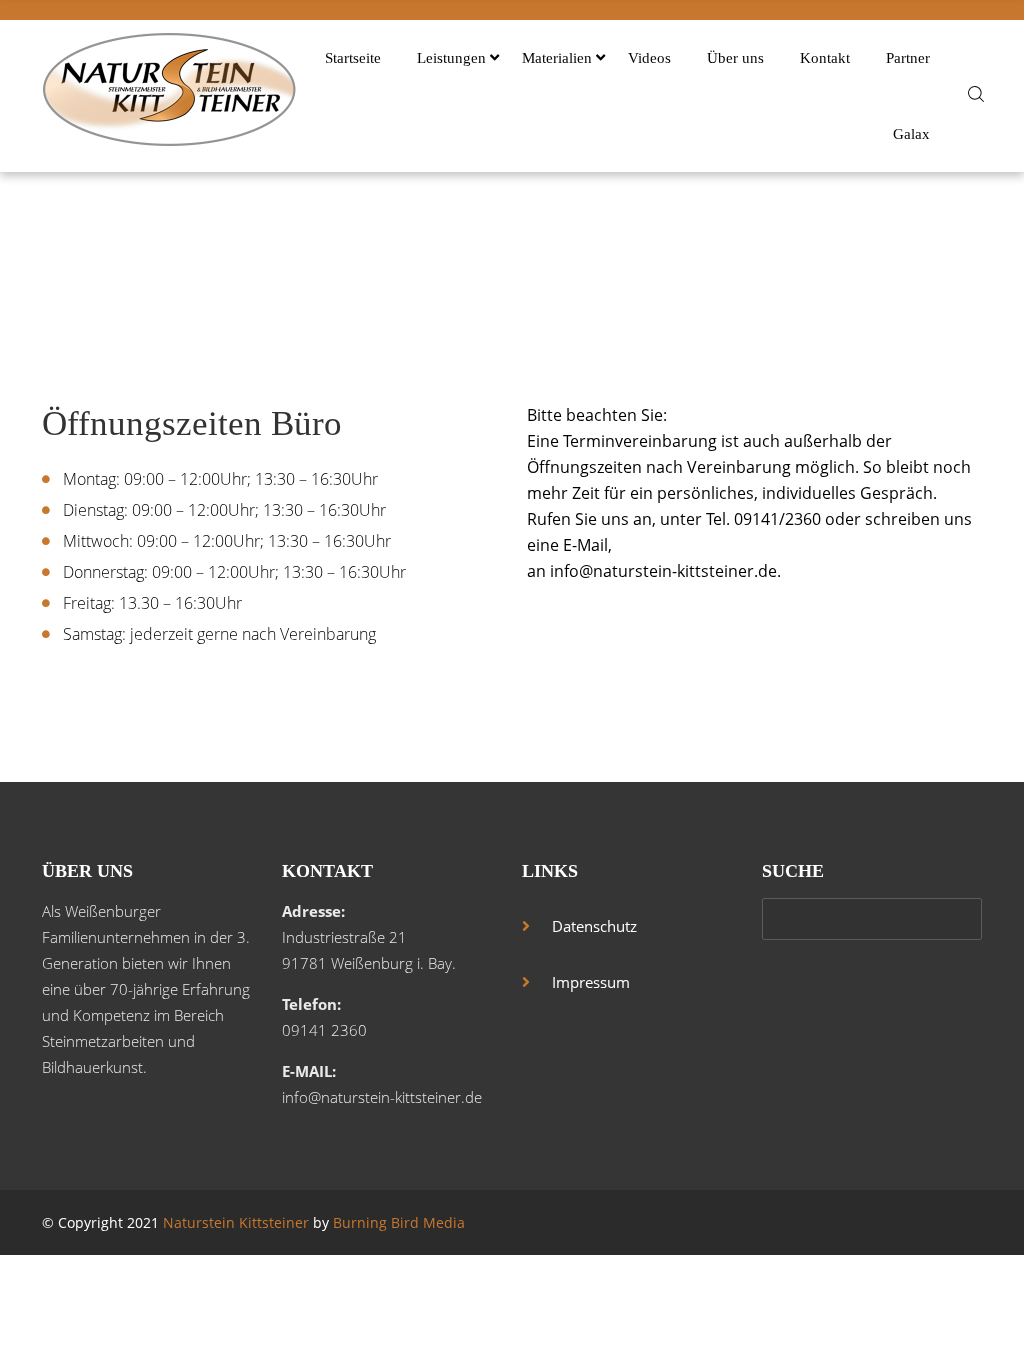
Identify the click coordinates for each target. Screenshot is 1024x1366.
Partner (908, 58)
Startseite (353, 58)
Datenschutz (594, 926)
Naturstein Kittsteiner (236, 1222)
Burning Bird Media (399, 1222)
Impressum (591, 982)
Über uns (735, 58)
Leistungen (451, 58)
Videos (649, 58)
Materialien (557, 58)
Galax (911, 134)
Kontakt (825, 58)
